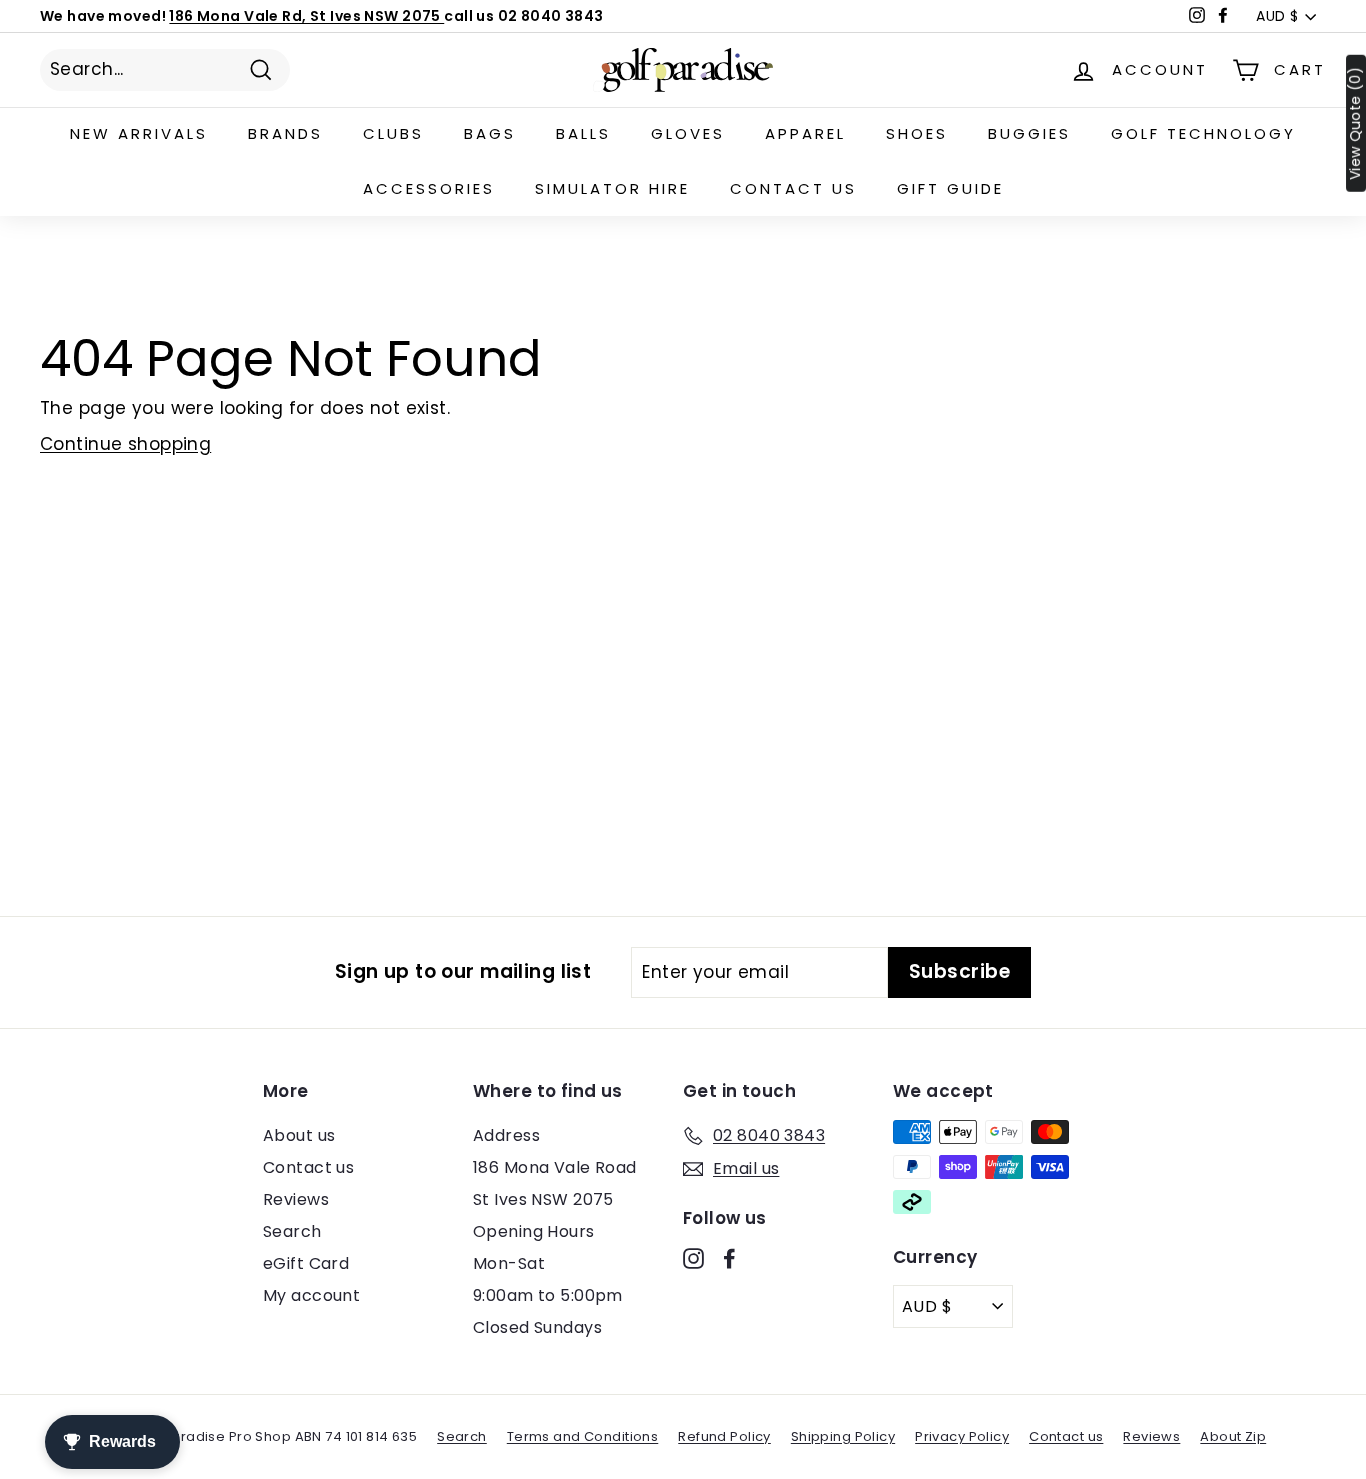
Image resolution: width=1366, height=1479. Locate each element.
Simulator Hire (612, 188)
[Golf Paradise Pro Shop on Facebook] (729, 1258)
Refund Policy (724, 1436)
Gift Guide (950, 188)
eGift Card (306, 1263)
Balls (583, 133)
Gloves (688, 133)
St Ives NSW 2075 (543, 1199)
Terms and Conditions (583, 1436)
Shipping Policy (843, 1436)
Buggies (1029, 133)
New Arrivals (139, 133)
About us (299, 1135)
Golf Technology (1203, 133)
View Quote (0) (1355, 123)
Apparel (805, 133)
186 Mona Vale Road (555, 1167)
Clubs (393, 133)
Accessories (429, 188)
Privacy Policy (962, 1436)
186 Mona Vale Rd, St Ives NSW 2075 (306, 16)
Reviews (296, 1199)
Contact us (793, 188)
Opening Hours (534, 1231)
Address (506, 1135)
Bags (490, 133)
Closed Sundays (537, 1327)
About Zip (1233, 1436)
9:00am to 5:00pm (548, 1295)
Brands (285, 133)
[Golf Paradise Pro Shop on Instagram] (693, 1258)
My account (311, 1295)
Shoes (917, 133)
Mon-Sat (509, 1263)
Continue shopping (125, 444)
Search (292, 1231)
